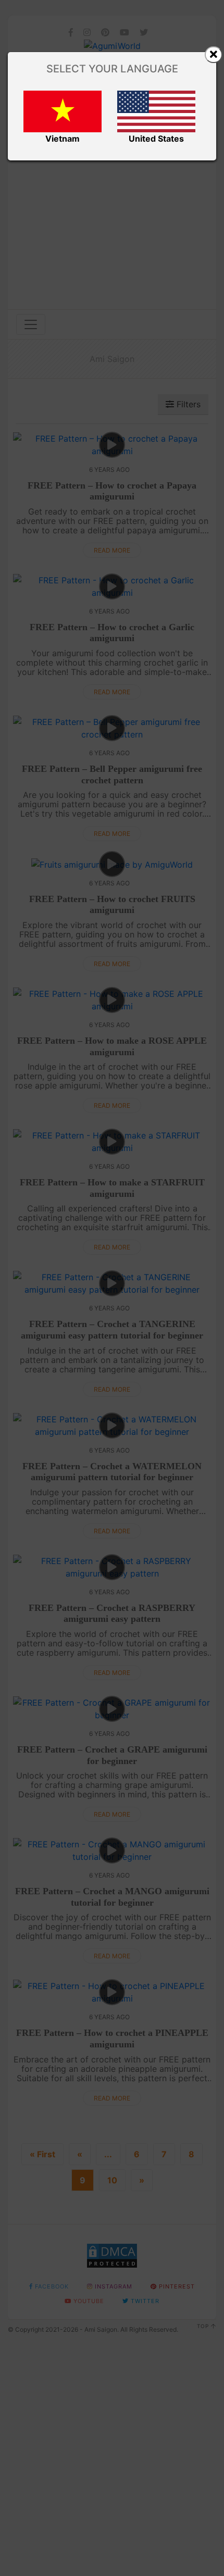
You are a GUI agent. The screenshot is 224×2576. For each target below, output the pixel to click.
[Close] (214, 55)
